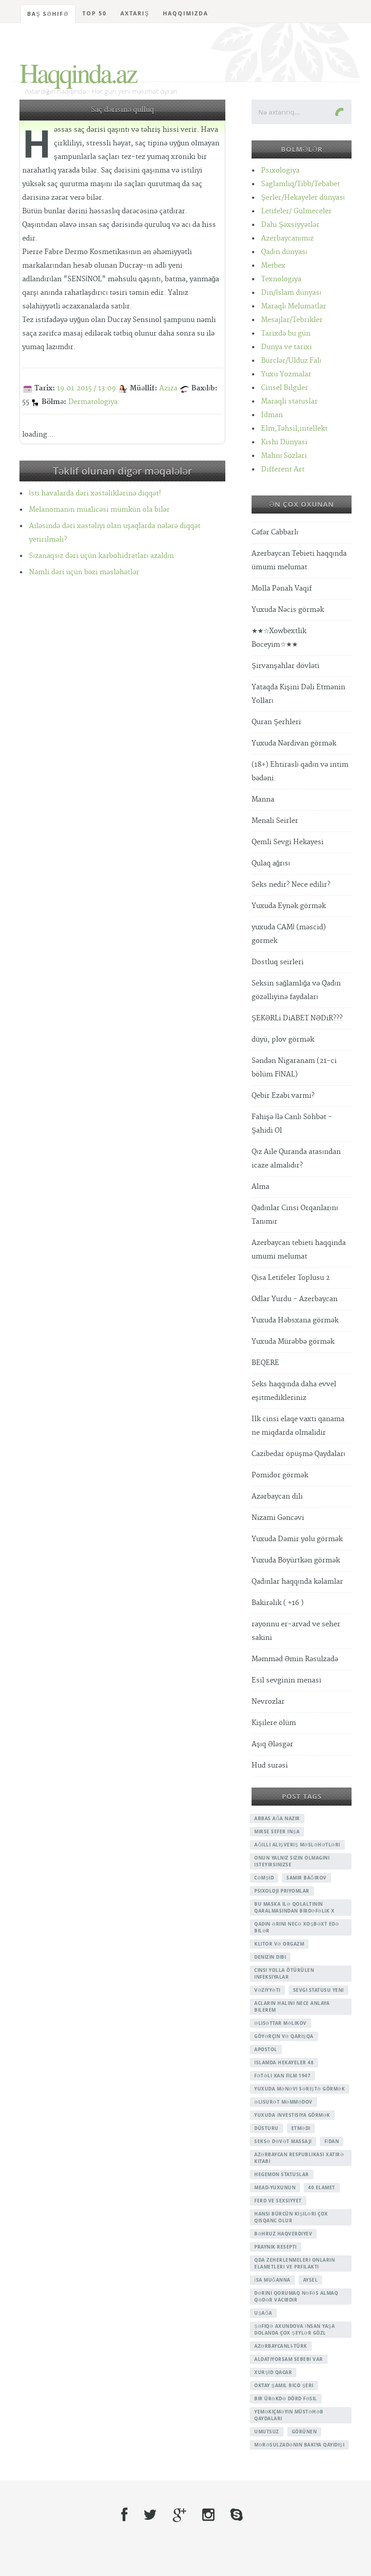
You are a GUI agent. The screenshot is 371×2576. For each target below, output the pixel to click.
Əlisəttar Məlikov (281, 2023)
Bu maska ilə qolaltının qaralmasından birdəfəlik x (294, 1907)
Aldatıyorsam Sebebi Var (289, 2359)
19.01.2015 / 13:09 (86, 388)
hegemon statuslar (282, 2174)
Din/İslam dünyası (291, 293)
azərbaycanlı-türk (281, 2346)
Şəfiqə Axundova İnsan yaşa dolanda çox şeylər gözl (295, 2329)
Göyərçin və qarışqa (284, 2036)
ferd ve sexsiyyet (278, 2201)
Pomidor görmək (280, 1475)
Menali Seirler (275, 821)
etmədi (301, 2128)
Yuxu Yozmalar (286, 374)
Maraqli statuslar (289, 401)
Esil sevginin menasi (286, 1680)
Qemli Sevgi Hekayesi (288, 842)
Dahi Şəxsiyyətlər (290, 225)
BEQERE (265, 1363)
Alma (260, 1187)
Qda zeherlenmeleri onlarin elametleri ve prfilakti (295, 2263)
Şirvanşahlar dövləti (285, 666)
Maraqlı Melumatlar (294, 306)
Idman (272, 415)
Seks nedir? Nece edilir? (291, 885)
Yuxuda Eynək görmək (289, 906)
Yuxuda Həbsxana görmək (295, 1320)
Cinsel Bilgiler (285, 388)
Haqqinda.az (78, 72)
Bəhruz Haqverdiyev (283, 2234)
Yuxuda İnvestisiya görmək (292, 2115)
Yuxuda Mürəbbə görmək (293, 1342)
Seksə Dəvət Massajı (283, 2141)
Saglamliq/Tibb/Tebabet (300, 184)
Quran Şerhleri (276, 722)
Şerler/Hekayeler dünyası (303, 198)
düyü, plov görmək (283, 1040)
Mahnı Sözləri (284, 456)
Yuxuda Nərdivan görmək (294, 743)
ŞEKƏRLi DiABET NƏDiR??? (297, 1018)
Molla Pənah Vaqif (282, 589)
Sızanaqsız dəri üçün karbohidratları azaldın (101, 556)
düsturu (266, 2128)
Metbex (273, 266)
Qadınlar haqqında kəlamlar (297, 1582)
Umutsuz (267, 2432)
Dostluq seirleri (278, 962)
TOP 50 (95, 13)
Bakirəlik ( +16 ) (278, 1603)
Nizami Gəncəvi (278, 1518)
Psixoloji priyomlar (282, 1891)
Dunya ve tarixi (286, 347)
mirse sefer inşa (277, 1831)
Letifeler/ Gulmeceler (296, 211)
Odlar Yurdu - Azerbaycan (295, 1299)
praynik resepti (276, 2247)
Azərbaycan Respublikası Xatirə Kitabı (299, 2158)
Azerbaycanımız (287, 238)
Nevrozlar (268, 1702)
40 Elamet (322, 2187)
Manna (263, 800)
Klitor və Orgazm (279, 1944)
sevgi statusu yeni (319, 1990)
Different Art (283, 469)
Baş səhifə (48, 14)
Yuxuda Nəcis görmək (288, 610)
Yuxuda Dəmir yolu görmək (297, 1539)
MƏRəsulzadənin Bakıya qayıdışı (299, 2445)
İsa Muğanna (272, 2280)
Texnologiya (281, 279)
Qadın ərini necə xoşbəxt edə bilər (297, 1927)
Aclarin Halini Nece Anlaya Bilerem (292, 2006)
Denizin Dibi (270, 1957)
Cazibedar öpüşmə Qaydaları (298, 1454)
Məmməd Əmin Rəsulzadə (295, 1659)
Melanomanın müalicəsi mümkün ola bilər (99, 510)
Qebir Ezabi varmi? (283, 1096)
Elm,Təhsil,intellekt (294, 429)
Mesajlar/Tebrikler (292, 320)
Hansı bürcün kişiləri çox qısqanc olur (291, 2217)
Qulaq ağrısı (271, 863)
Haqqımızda (185, 13)
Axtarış (135, 13)
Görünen (304, 2432)
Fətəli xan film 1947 (282, 2076)
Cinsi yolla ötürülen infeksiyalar (284, 1973)
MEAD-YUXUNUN (275, 2187)
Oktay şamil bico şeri (284, 2385)
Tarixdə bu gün (286, 334)
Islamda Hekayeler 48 (284, 2062)
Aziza (168, 388)
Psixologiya (280, 171)
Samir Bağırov (307, 1878)
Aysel (311, 2280)
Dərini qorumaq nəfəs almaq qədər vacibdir (296, 2296)
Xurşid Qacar (273, 2372)
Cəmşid (264, 1878)
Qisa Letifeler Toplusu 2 (291, 1278)
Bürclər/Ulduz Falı (291, 361)
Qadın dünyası (284, 252)
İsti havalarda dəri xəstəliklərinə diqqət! (95, 493)
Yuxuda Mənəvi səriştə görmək (300, 2089)
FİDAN (332, 2141)
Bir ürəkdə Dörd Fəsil (286, 2398)
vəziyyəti (267, 1990)
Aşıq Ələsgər (272, 1744)
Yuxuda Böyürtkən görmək (296, 1560)
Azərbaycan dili (277, 1497)
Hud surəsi (270, 1766)
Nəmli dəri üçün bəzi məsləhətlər (84, 572)
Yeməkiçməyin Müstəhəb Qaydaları (289, 2415)
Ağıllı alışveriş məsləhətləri (297, 1845)
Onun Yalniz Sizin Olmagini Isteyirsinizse (292, 1861)
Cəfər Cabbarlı (275, 532)
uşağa (263, 2313)
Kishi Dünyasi (284, 442)
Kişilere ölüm (274, 1723)
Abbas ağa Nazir (277, 1818)
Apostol (266, 2049)
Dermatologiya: (94, 402)
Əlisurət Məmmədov (283, 2102)
